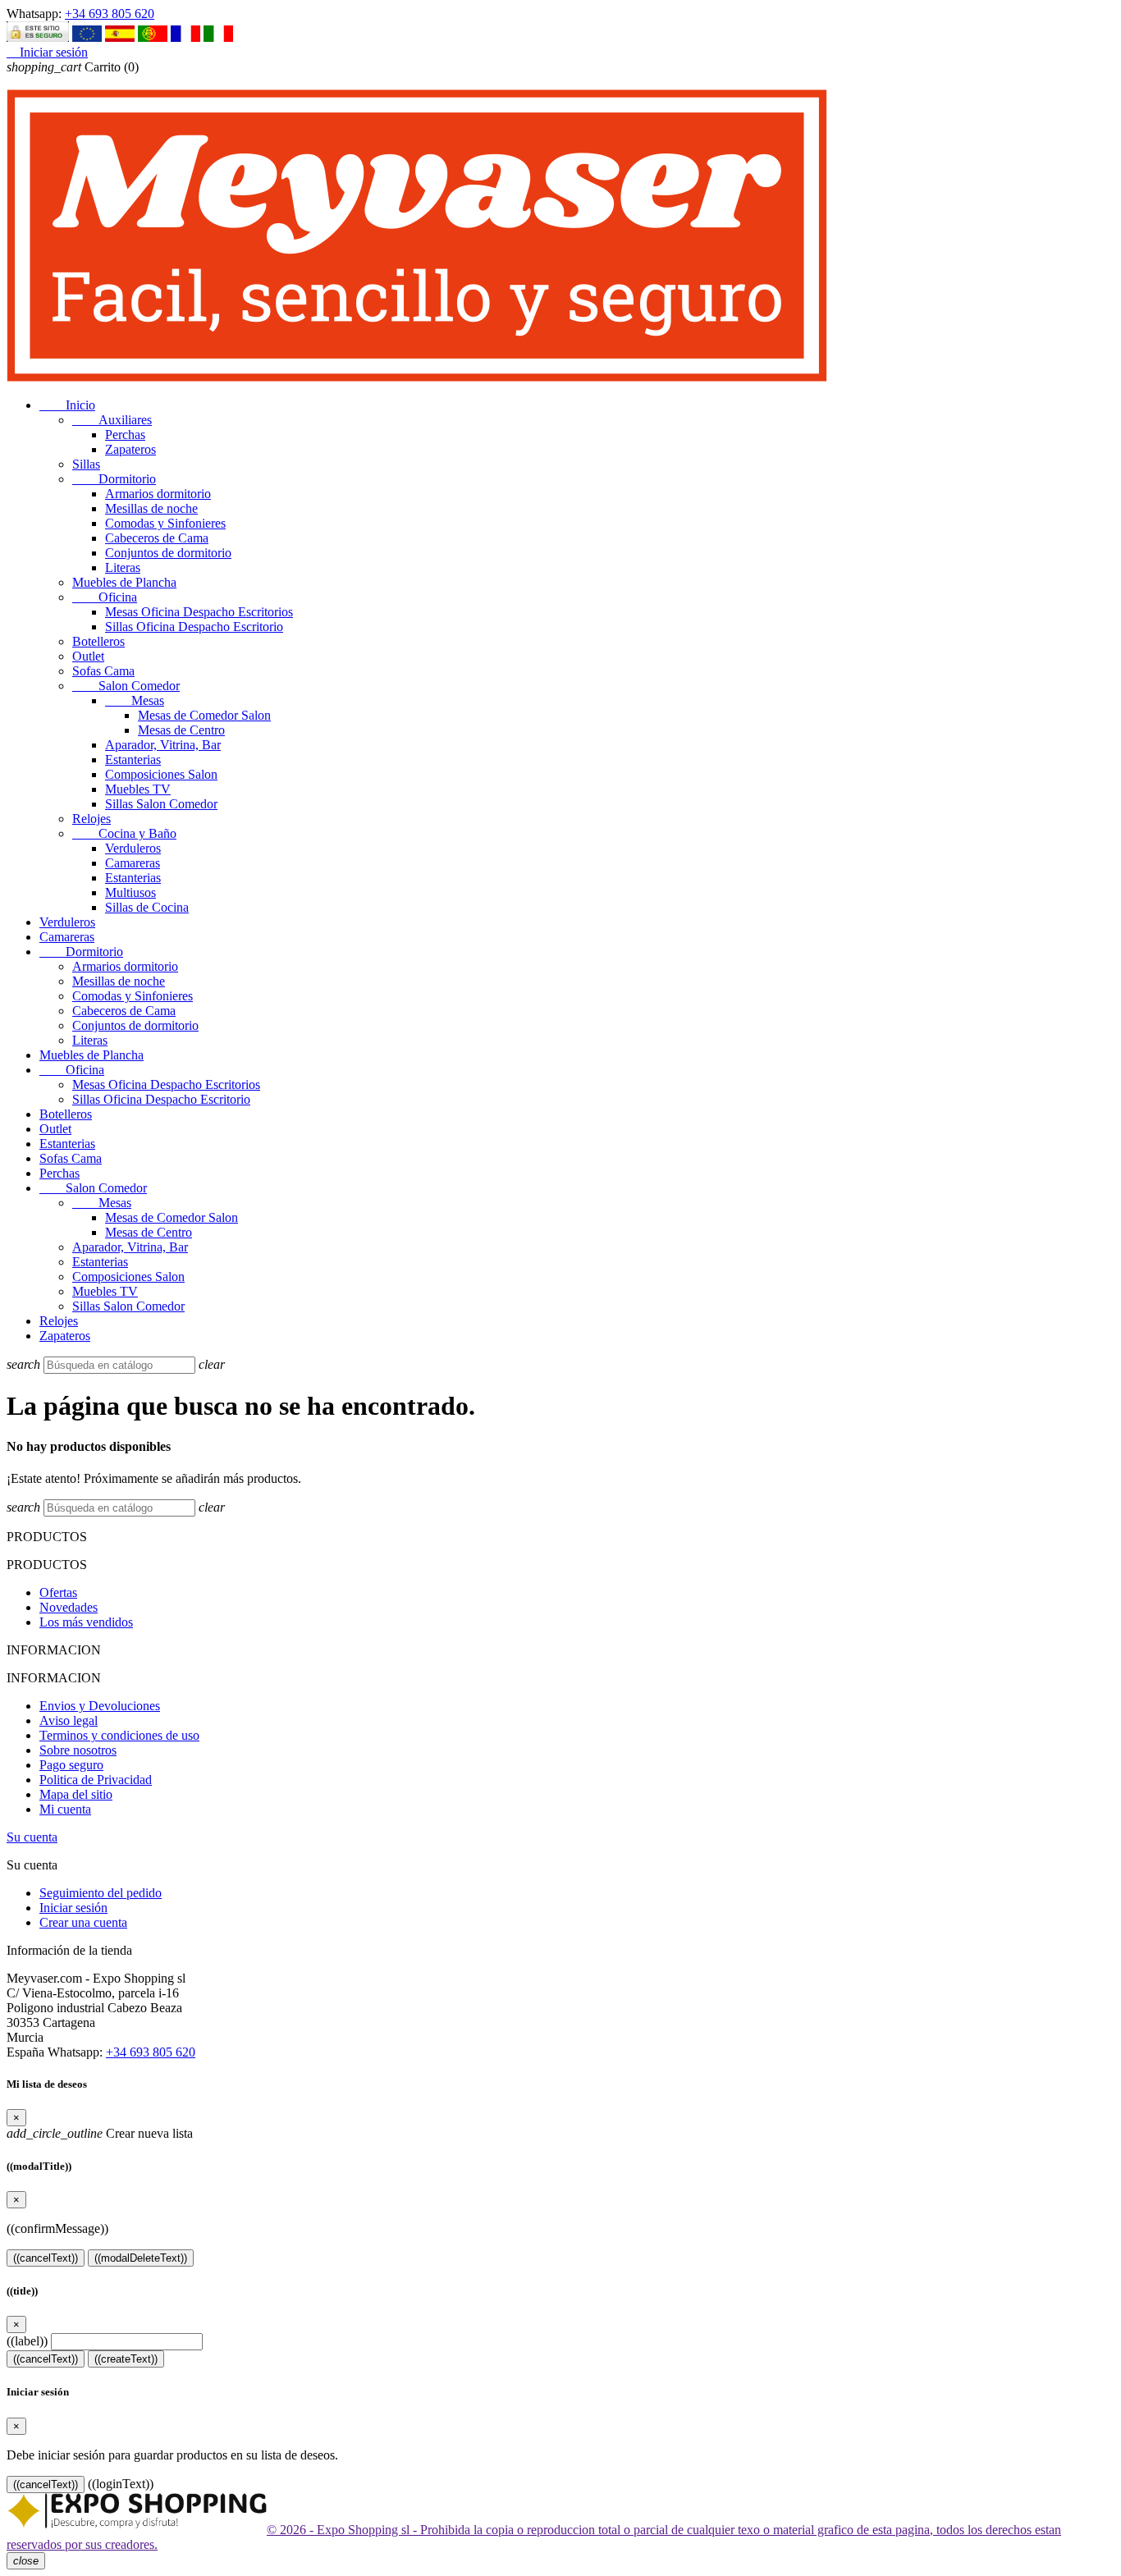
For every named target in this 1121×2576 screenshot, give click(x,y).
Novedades (69, 1607)
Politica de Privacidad (96, 1780)
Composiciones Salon (161, 774)
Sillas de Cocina (147, 907)
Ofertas (58, 1592)
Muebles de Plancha (124, 582)
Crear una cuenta (83, 1922)
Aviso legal (69, 1720)
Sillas (86, 464)
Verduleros (133, 848)
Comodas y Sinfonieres (165, 523)
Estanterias (133, 760)
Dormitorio (114, 479)
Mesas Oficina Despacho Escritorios (199, 612)
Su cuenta (32, 1837)
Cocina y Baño (124, 833)
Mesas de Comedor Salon (204, 715)
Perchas (125, 435)
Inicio (67, 405)
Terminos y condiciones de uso (119, 1735)
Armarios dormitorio (158, 494)
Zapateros (130, 449)
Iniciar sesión (73, 1908)
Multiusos (130, 892)
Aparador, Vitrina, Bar (163, 745)
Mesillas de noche (151, 508)
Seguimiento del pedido (101, 1893)
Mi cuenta (65, 1809)
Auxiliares (112, 420)
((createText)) (126, 2359)
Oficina (105, 597)
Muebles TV (138, 789)
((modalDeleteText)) (141, 2258)
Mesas (135, 700)
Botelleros (98, 641)
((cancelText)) (46, 2258)
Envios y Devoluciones (100, 1706)
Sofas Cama (103, 671)
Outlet (88, 656)
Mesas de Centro (181, 730)
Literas (123, 567)
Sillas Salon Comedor (161, 804)
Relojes (92, 819)
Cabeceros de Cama (157, 538)
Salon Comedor (126, 686)
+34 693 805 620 (110, 14)
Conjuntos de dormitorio (168, 553)
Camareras (133, 863)
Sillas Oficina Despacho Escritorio (194, 627)
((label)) (27, 2341)
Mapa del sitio (76, 1794)
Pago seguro (71, 1765)
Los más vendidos (86, 1622)
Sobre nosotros (78, 1750)
